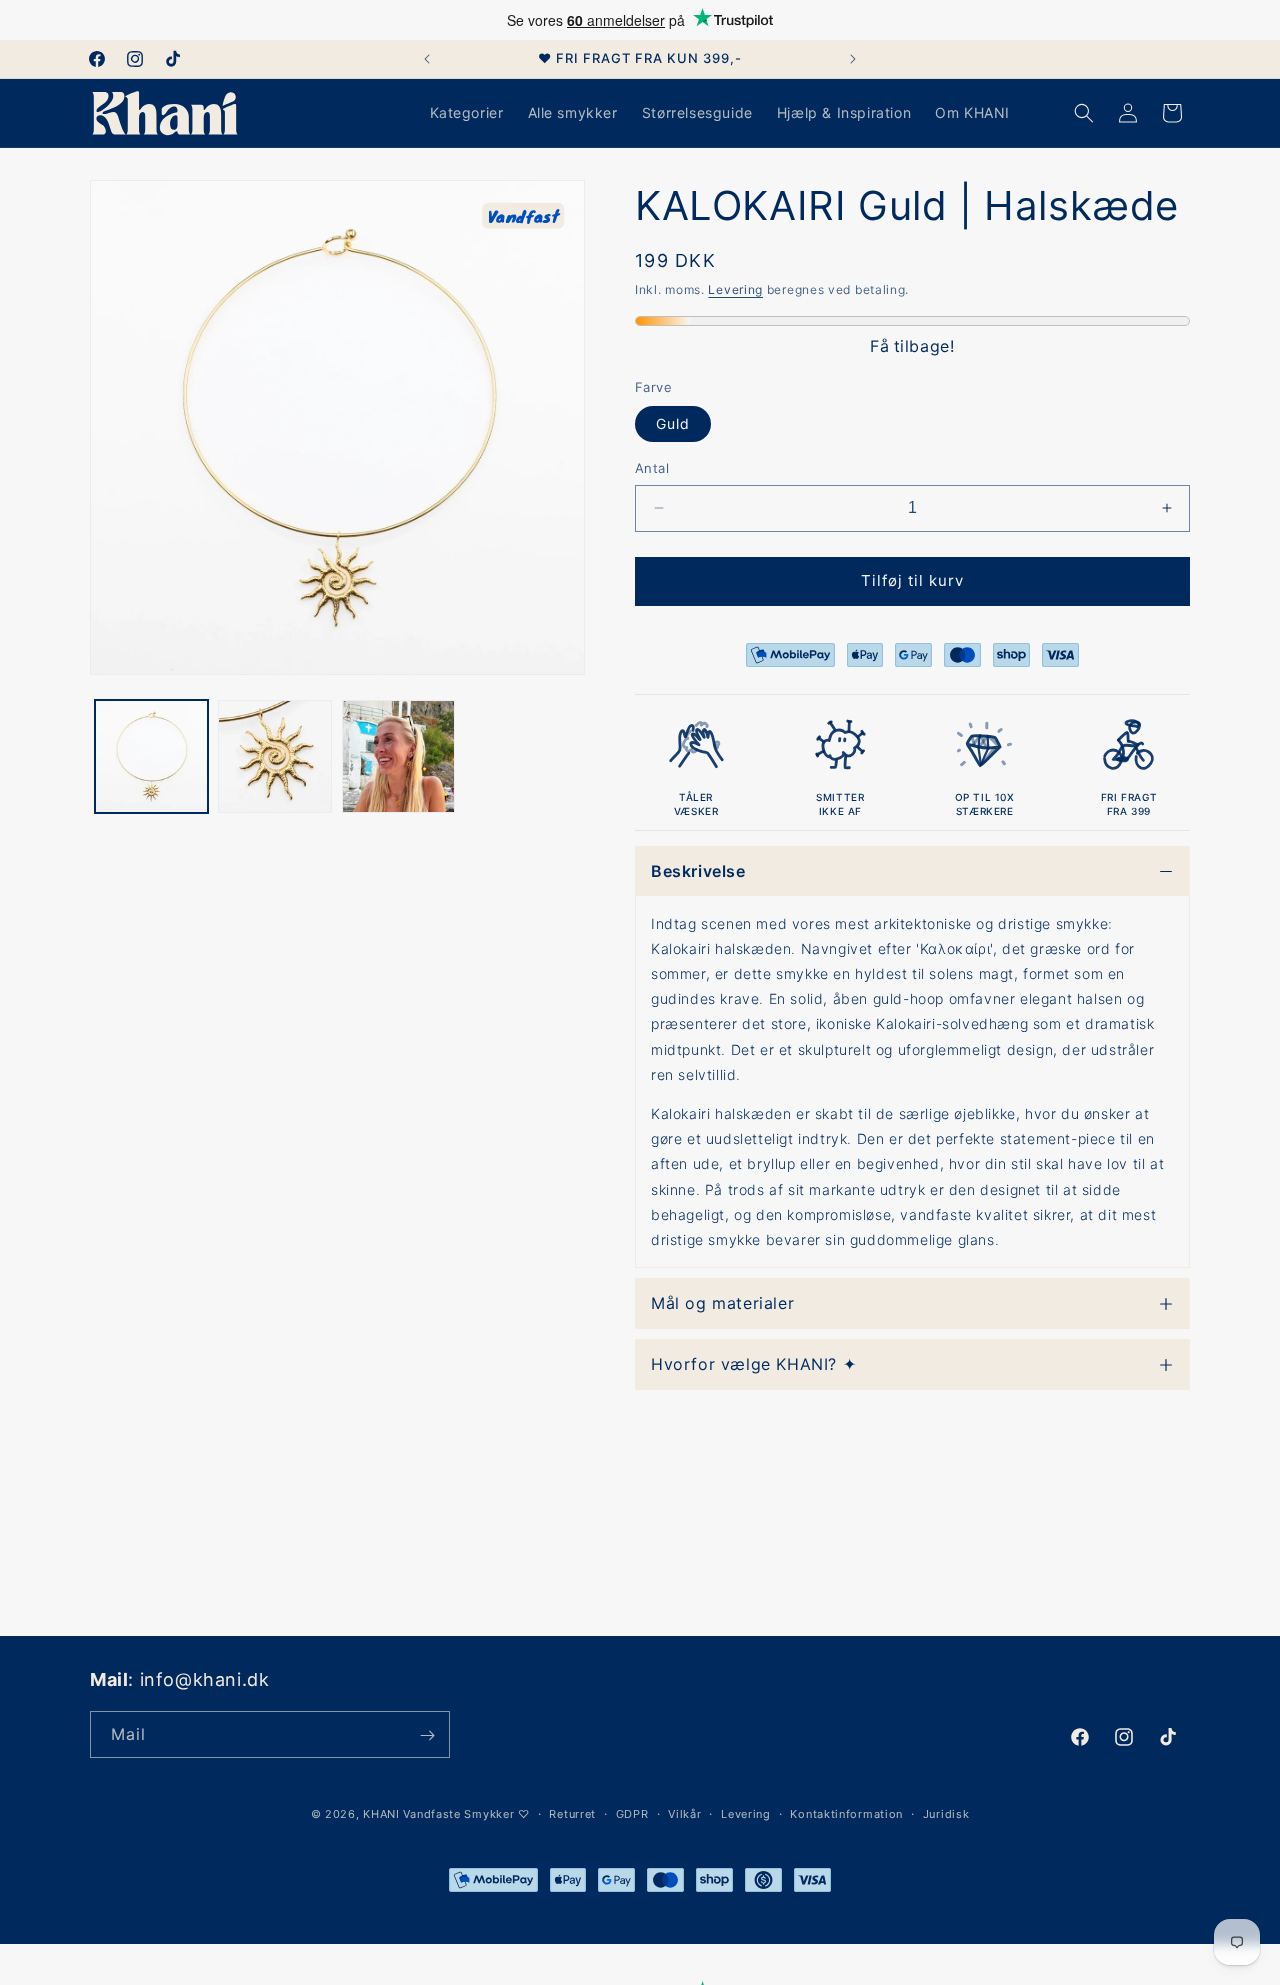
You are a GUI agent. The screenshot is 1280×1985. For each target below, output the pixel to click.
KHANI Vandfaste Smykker (438, 1814)
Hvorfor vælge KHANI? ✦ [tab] (753, 1364)
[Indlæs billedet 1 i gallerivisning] (151, 756)
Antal (652, 468)
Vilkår (684, 1813)
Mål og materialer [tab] (722, 1303)
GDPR (632, 1813)
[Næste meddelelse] (853, 59)
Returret (572, 1813)
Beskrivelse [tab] (698, 871)
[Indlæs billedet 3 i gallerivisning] (398, 756)
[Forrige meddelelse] (427, 59)
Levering (735, 289)
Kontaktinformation (846, 1813)
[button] (1084, 113)
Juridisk (946, 1813)
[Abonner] (427, 1735)
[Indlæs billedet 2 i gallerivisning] (274, 756)
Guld (673, 423)
